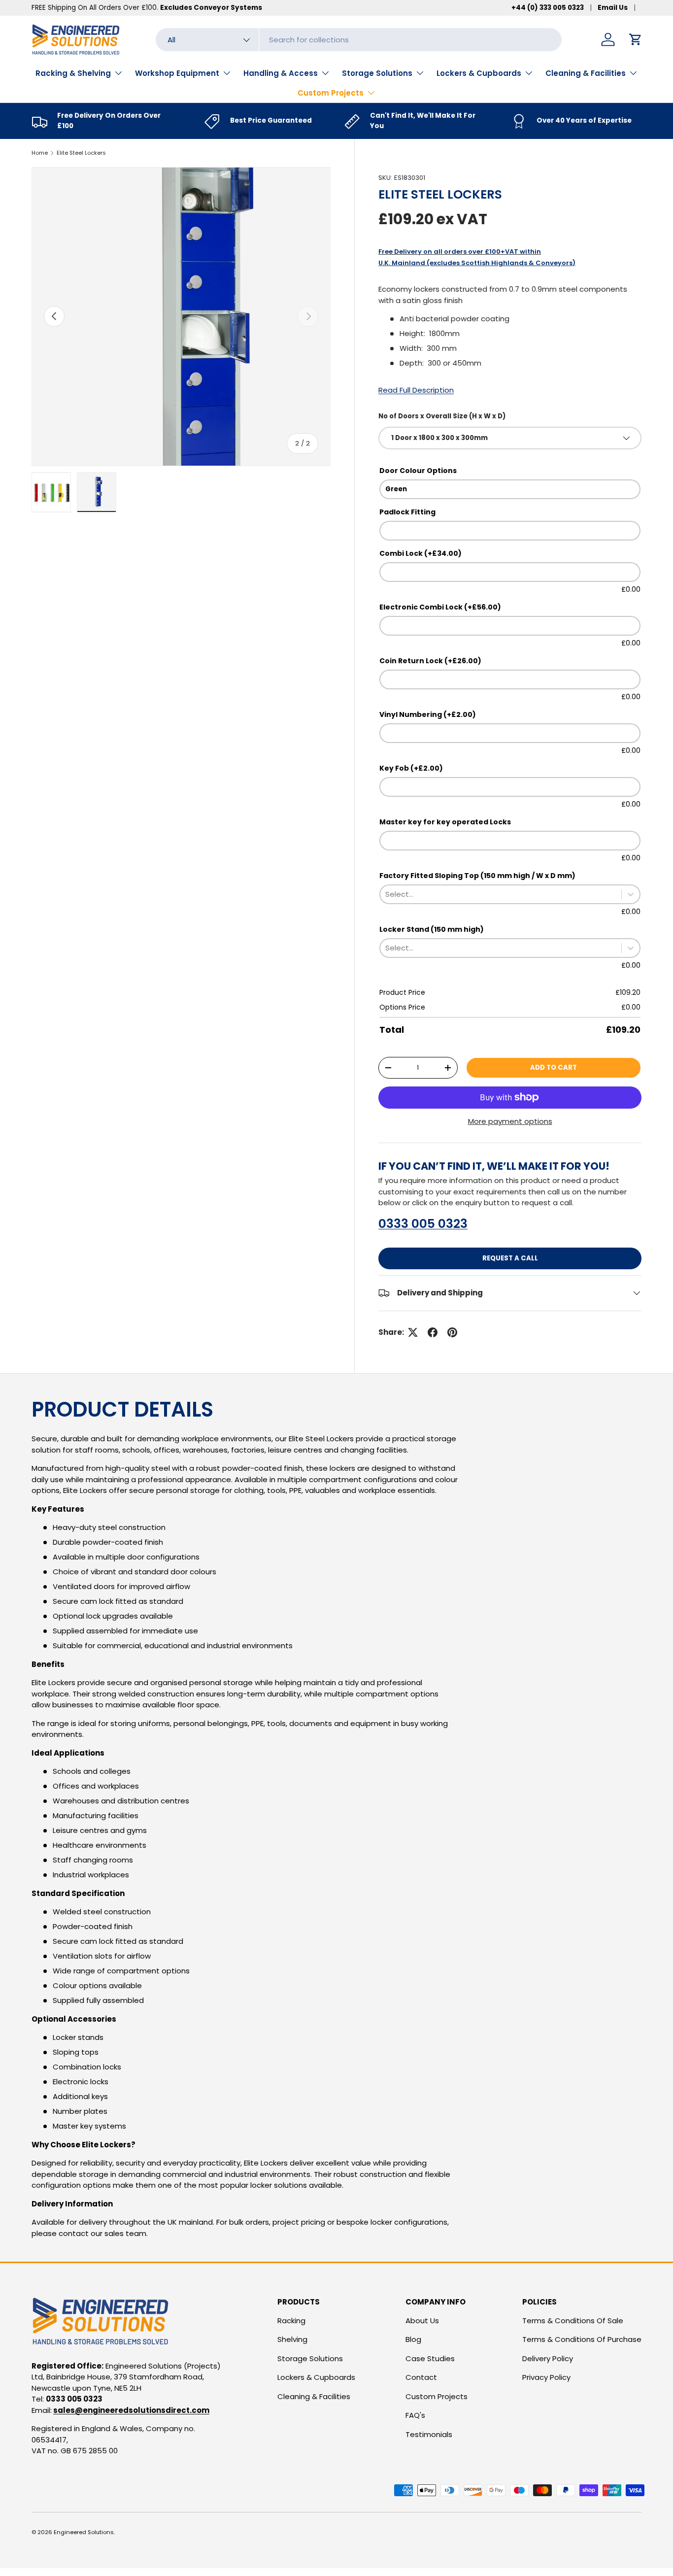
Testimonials (429, 2434)
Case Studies (430, 2358)
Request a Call (510, 1258)
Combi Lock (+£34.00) (421, 553)
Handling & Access (281, 73)
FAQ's (415, 2415)
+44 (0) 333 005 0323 (548, 8)
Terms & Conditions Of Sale (573, 2321)
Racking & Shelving (73, 73)
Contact (421, 2377)
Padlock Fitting (407, 512)
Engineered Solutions (84, 2532)
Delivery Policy (548, 2358)
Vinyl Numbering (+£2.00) (428, 714)
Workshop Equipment (177, 73)
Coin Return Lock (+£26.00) (430, 661)
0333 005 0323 (423, 1224)
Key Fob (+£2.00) (411, 768)
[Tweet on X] (413, 1332)
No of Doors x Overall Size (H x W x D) (442, 416)
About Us (422, 2321)
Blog (413, 2339)
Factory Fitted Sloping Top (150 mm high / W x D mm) (477, 876)
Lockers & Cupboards (479, 73)
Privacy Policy (546, 2377)
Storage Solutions (377, 73)
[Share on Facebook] (433, 1332)
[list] (181, 317)
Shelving (292, 2339)
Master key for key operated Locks (445, 822)
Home (40, 153)
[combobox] (359, 40)
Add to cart (554, 1068)
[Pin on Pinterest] (452, 1332)
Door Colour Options (418, 471)
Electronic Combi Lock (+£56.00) (440, 607)
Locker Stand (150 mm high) (432, 929)
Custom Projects (331, 93)
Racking (291, 2321)
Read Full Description (416, 390)
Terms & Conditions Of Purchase (582, 2339)
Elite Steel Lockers (81, 153)
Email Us (613, 8)
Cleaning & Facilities (586, 73)
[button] (636, 39)
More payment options (510, 1121)
